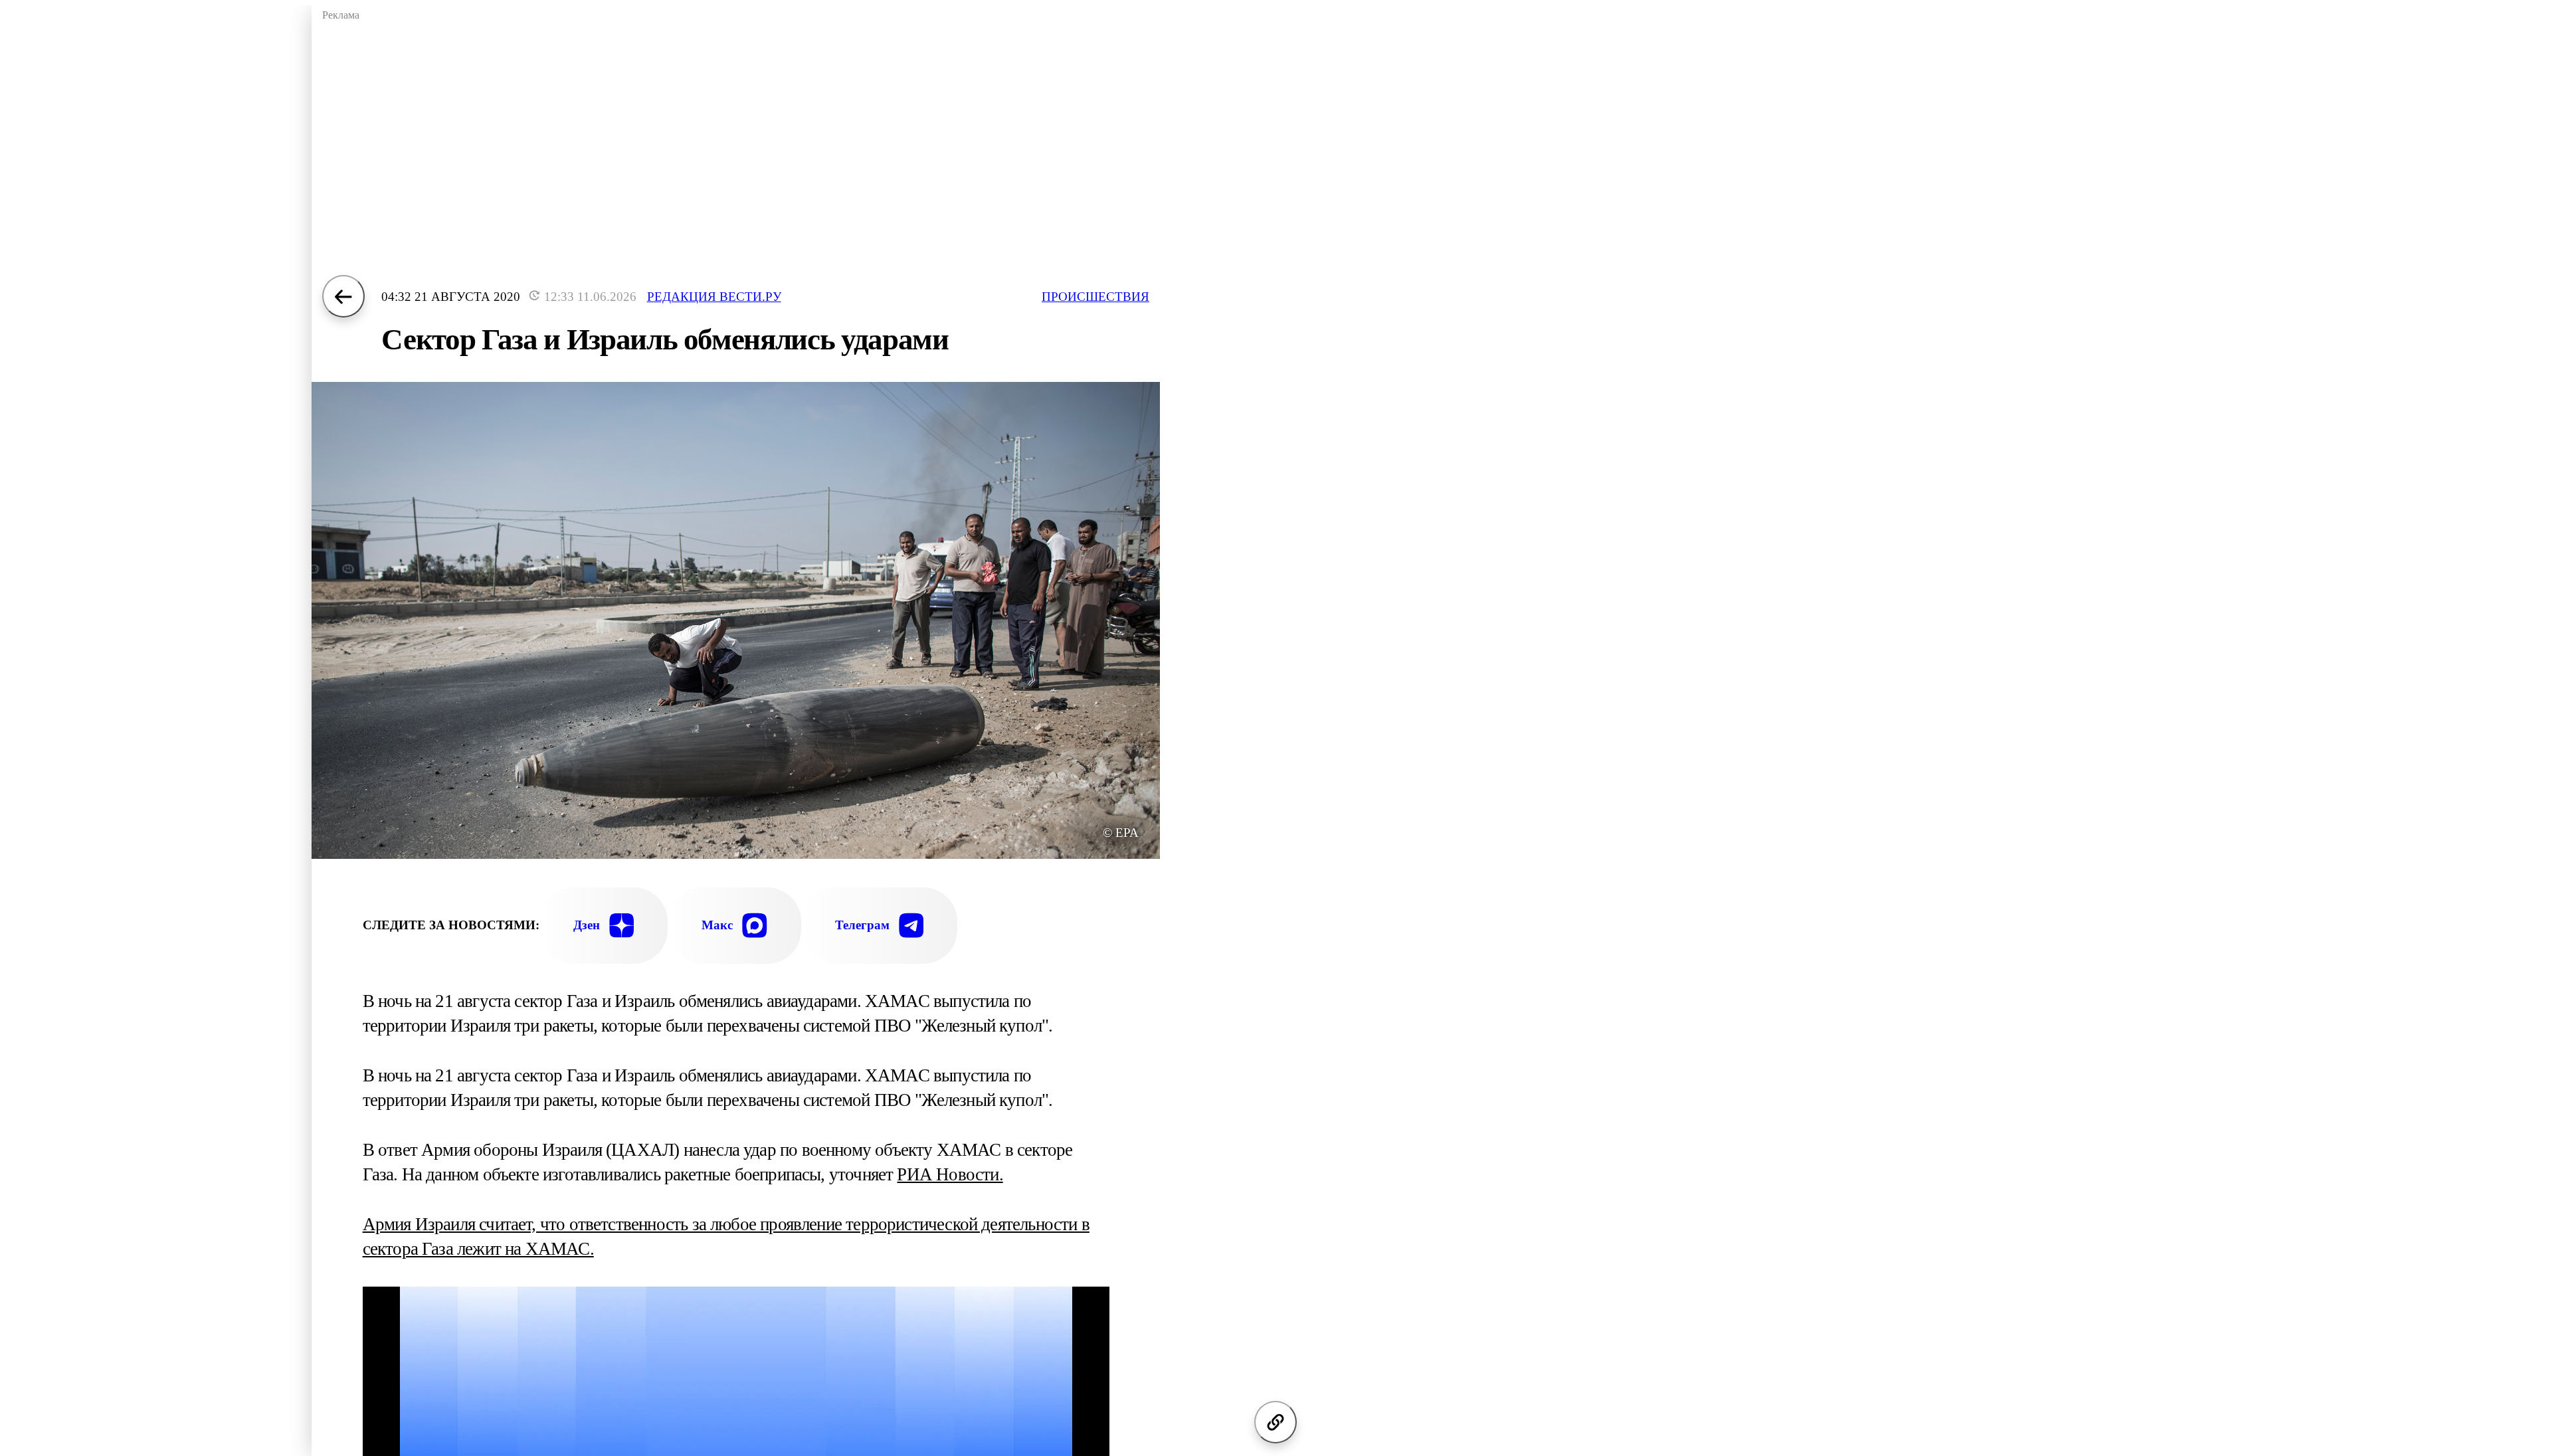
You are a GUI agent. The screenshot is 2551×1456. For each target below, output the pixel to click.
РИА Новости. (950, 1174)
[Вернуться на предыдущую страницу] (343, 296)
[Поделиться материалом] (1275, 1422)
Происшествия (1095, 297)
